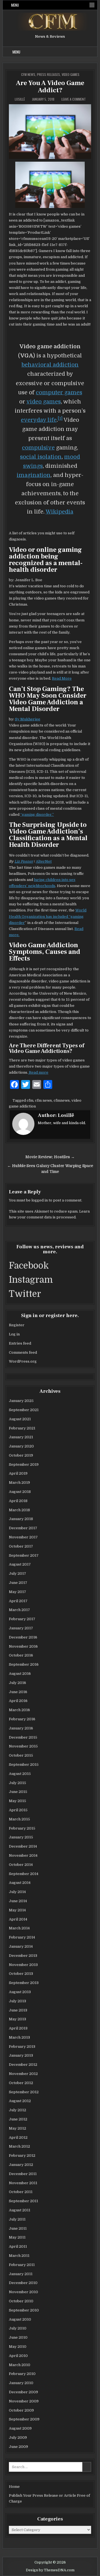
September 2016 (24, 1664)
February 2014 (22, 1937)
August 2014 (20, 1883)
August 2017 (20, 1564)
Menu (15, 5)
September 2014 (24, 1874)
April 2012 (18, 2137)
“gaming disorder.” (37, 815)
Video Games (71, 74)
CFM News (28, 74)
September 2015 (24, 1765)
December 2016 (23, 1637)
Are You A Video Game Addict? (50, 87)
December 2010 (23, 2283)
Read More (62, 678)
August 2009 (20, 2428)
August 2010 (20, 2319)
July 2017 (17, 1573)
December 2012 (23, 2065)
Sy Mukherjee (28, 719)
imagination (34, 475)
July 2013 (17, 2001)
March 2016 (19, 1710)
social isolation (41, 457)
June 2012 (18, 2119)
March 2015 (19, 1819)
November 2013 (23, 1965)
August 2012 (20, 2101)
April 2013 (18, 2028)
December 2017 (23, 1528)
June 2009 (18, 2447)
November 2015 (23, 1746)
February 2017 (22, 1619)
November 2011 (23, 2183)
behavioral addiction (50, 365)
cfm (30, 1100)
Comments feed (23, 1352)
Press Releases (48, 74)
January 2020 (21, 1446)
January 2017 (21, 1628)
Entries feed (20, 1343)
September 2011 (23, 2201)
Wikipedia (59, 512)
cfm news (43, 1100)
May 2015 (17, 1801)
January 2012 (21, 2165)
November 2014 (23, 1855)
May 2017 (17, 1592)
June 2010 (18, 2337)
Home (14, 2487)
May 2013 (17, 2019)
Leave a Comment (74, 99)
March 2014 (19, 1928)
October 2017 (21, 1546)
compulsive (38, 448)
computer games (59, 393)
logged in (40, 1200)
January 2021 (21, 1437)
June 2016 (18, 1692)
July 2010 (18, 2328)
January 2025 (21, 1401)
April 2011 (18, 2246)
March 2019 (19, 1483)
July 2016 (17, 1683)
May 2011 (17, 2237)
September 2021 (24, 1410)
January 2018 (21, 1519)
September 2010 (24, 2310)
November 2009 (24, 2401)
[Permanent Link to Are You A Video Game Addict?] (50, 132)
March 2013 (19, 2037)
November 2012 (23, 2074)
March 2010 (20, 2365)
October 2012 (21, 2083)
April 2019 (18, 1473)
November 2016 (23, 1646)
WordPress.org (23, 1361)
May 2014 (17, 1910)
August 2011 (20, 2210)
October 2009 (21, 2410)
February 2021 (22, 1428)
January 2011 (21, 2274)
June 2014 (18, 1901)
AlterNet (44, 861)
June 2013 (18, 2010)
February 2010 (22, 2374)
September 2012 (24, 2092)
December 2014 (23, 1846)
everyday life (39, 420)
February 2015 (22, 1828)
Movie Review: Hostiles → (50, 1157)
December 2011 (23, 2174)
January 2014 (21, 1946)
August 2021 (20, 1419)
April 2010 (18, 2356)
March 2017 (19, 1610)
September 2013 (24, 1983)
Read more (38, 1072)
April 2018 (18, 1501)
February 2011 (22, 2265)
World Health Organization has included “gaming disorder (48, 916)
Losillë (20, 99)
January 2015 (21, 1837)
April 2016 (18, 1701)
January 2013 (21, 2055)
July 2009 (18, 2437)
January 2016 (21, 1728)
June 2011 (18, 2228)
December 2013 (23, 1956)
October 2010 (21, 2301)
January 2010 (21, 2383)
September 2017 (24, 1555)
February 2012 (22, 2155)
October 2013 (21, 1974)
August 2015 (20, 1774)
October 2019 (21, 1455)
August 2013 (20, 1992)
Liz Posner (24, 861)
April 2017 (18, 1601)
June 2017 (18, 1583)
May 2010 (18, 2347)
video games (44, 402)
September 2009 (24, 2419)
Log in (14, 1334)
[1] (60, 419)
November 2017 (23, 1537)
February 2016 (22, 1719)
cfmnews (62, 1100)
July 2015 (17, 1783)
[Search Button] (92, 5)
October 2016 (21, 1655)
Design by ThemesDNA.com (50, 2570)
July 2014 (17, 1892)
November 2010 (23, 2292)
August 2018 (20, 1492)
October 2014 (21, 1865)
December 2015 (23, 1737)
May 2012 (17, 2128)
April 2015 (18, 1810)
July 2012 (17, 2110)
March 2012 (19, 2146)
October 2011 (21, 2192)
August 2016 (20, 1674)
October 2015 (21, 1755)
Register (17, 1325)
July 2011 (17, 2219)
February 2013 (22, 2047)
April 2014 (18, 1919)
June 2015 (18, 1792)
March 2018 (19, 1510)
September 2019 (24, 1464)
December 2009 (23, 2392)
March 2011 (19, 2256)
